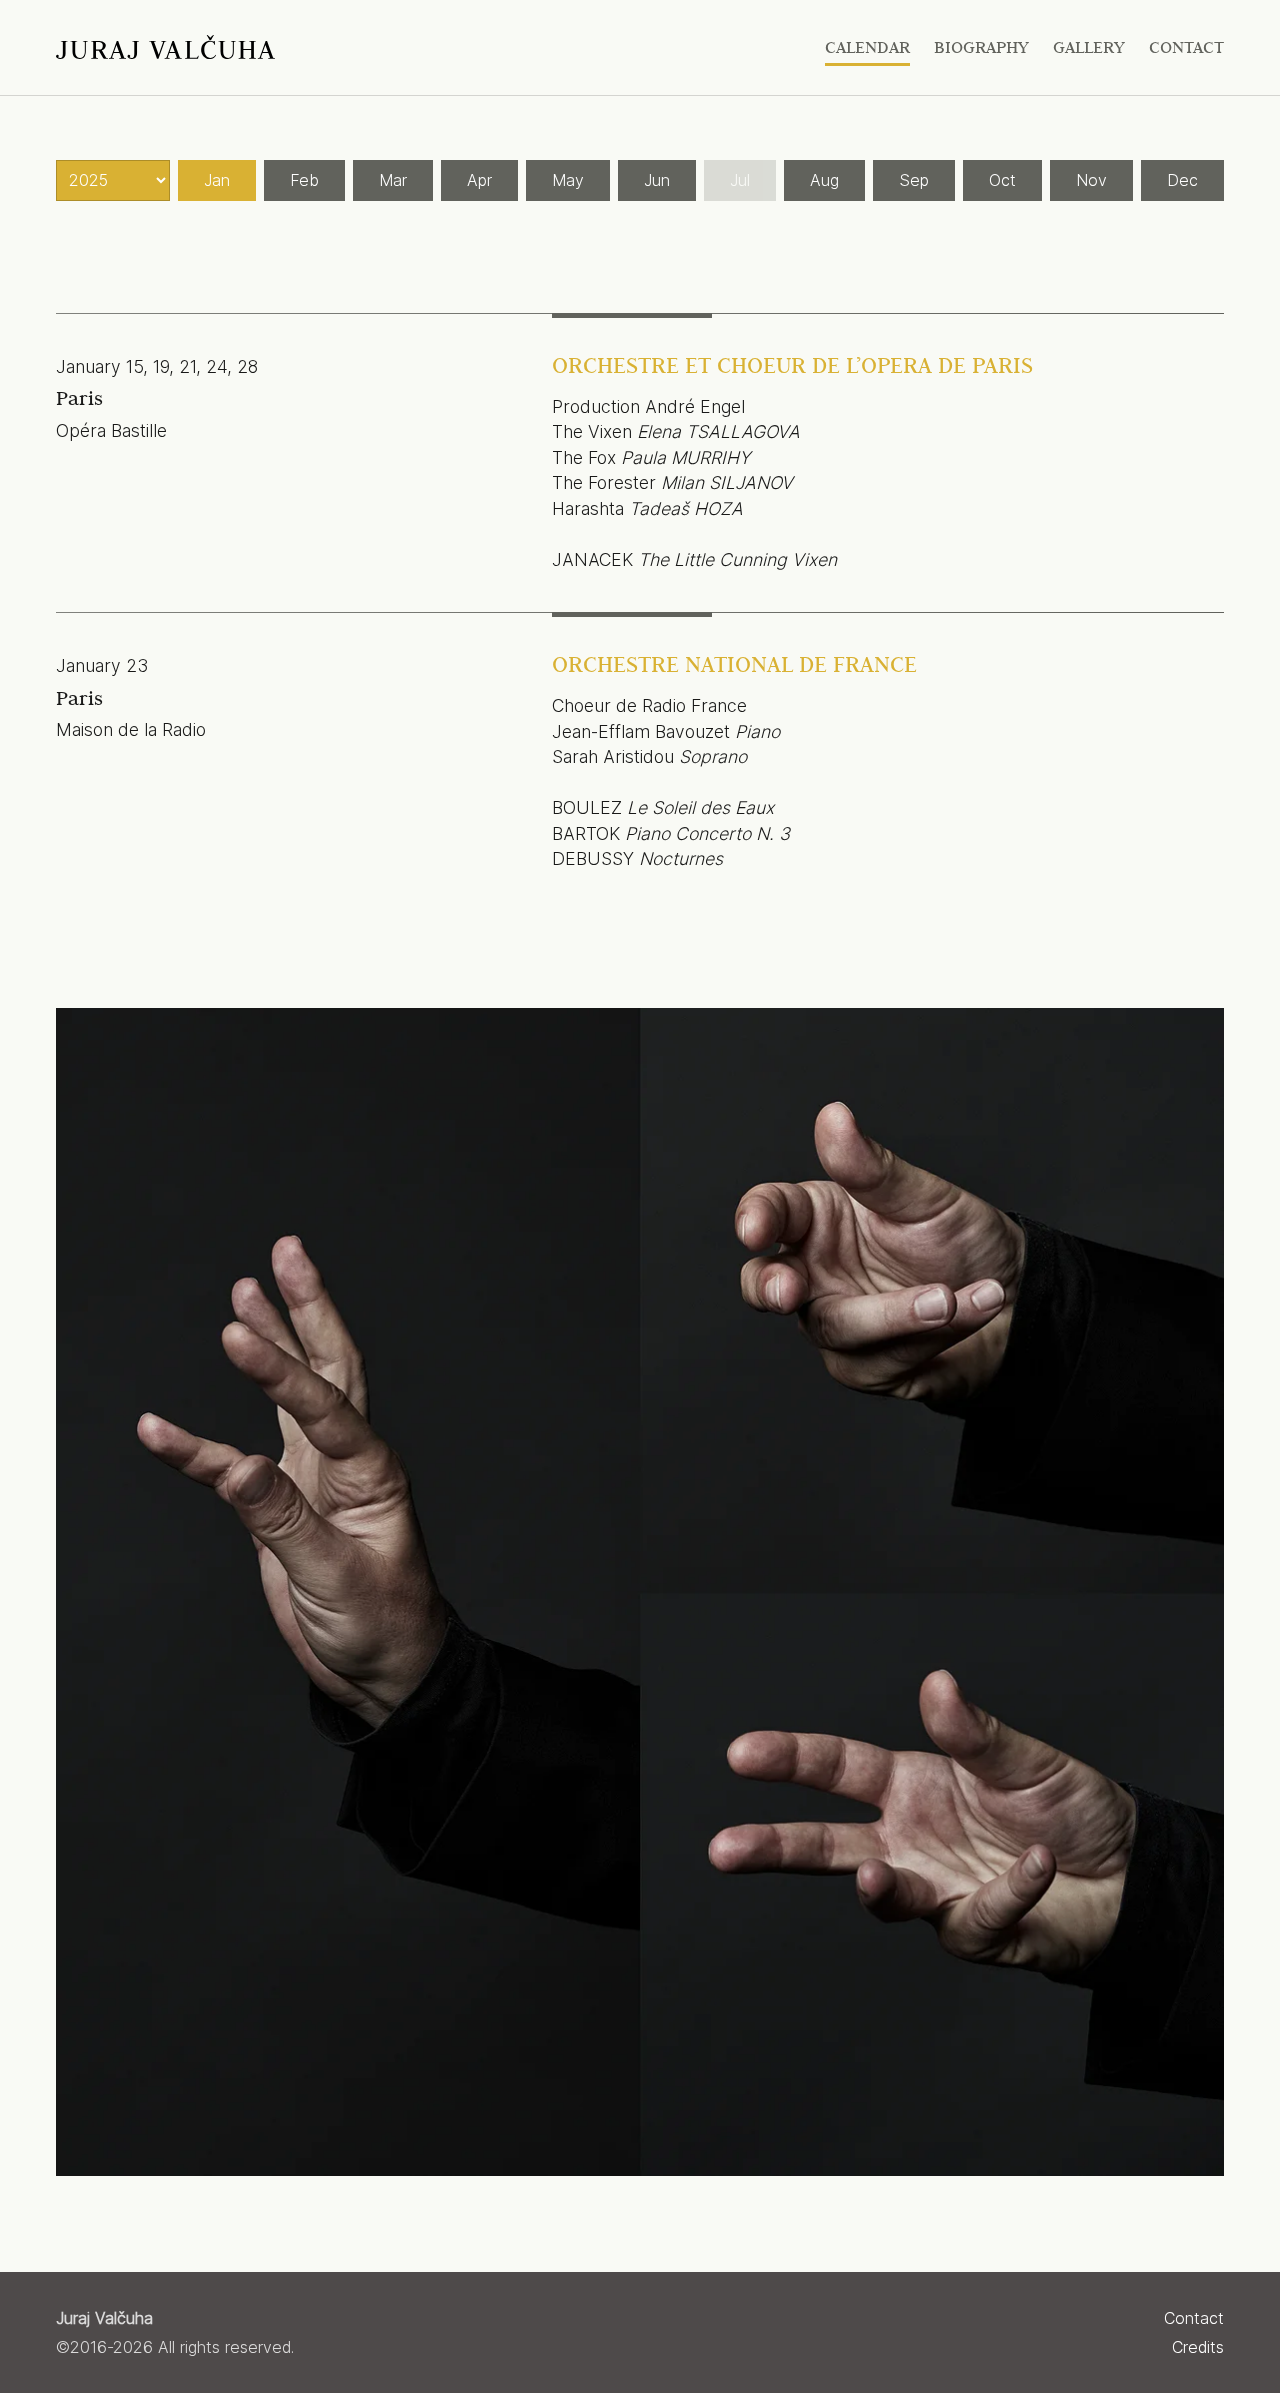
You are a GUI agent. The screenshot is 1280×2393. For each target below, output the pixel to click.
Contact (1186, 47)
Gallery (1089, 47)
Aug (824, 180)
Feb (304, 180)
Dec (1182, 180)
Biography (981, 47)
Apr (479, 180)
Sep (914, 180)
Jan (217, 180)
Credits (1198, 2347)
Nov (1091, 180)
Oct (1002, 180)
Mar (393, 180)
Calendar (867, 47)
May (568, 180)
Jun (657, 180)
